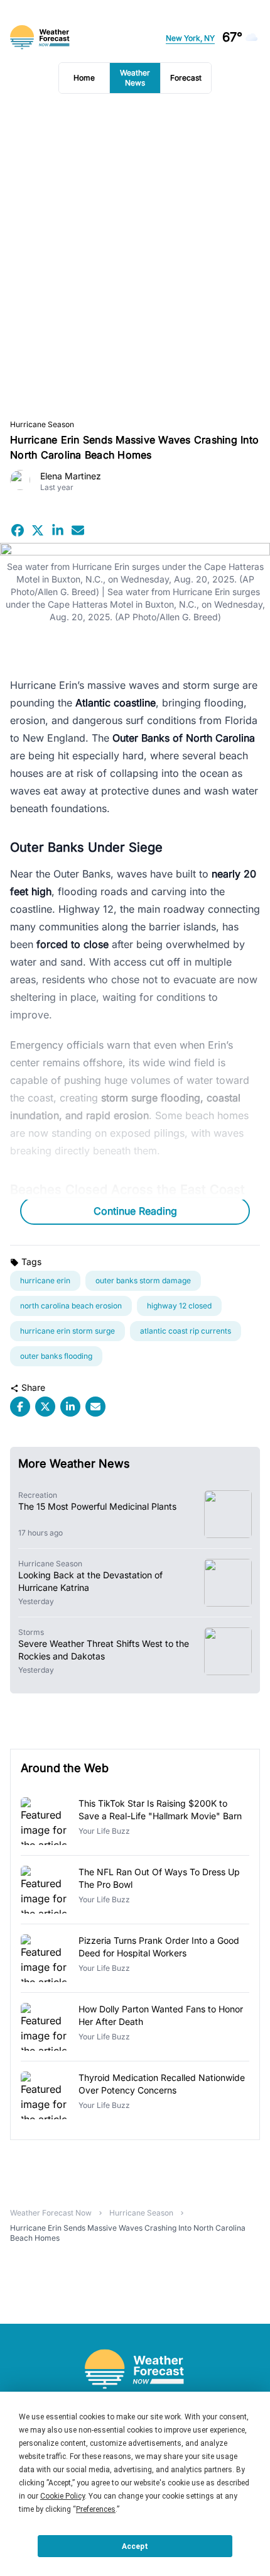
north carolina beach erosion (71, 1306)
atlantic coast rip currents (186, 1331)
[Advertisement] (135, 257)
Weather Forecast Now (51, 2213)
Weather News (135, 78)
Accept (135, 2546)
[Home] (135, 2369)
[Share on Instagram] (58, 530)
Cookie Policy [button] (62, 2496)
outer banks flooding (56, 1356)
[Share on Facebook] (18, 530)
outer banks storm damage (143, 1280)
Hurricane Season (42, 424)
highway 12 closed (179, 1306)
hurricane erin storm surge (67, 1331)
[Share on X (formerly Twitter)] (38, 530)
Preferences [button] (96, 2509)
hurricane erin (45, 1280)
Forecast (186, 78)
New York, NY (190, 38)
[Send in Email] (78, 530)
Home (84, 78)
